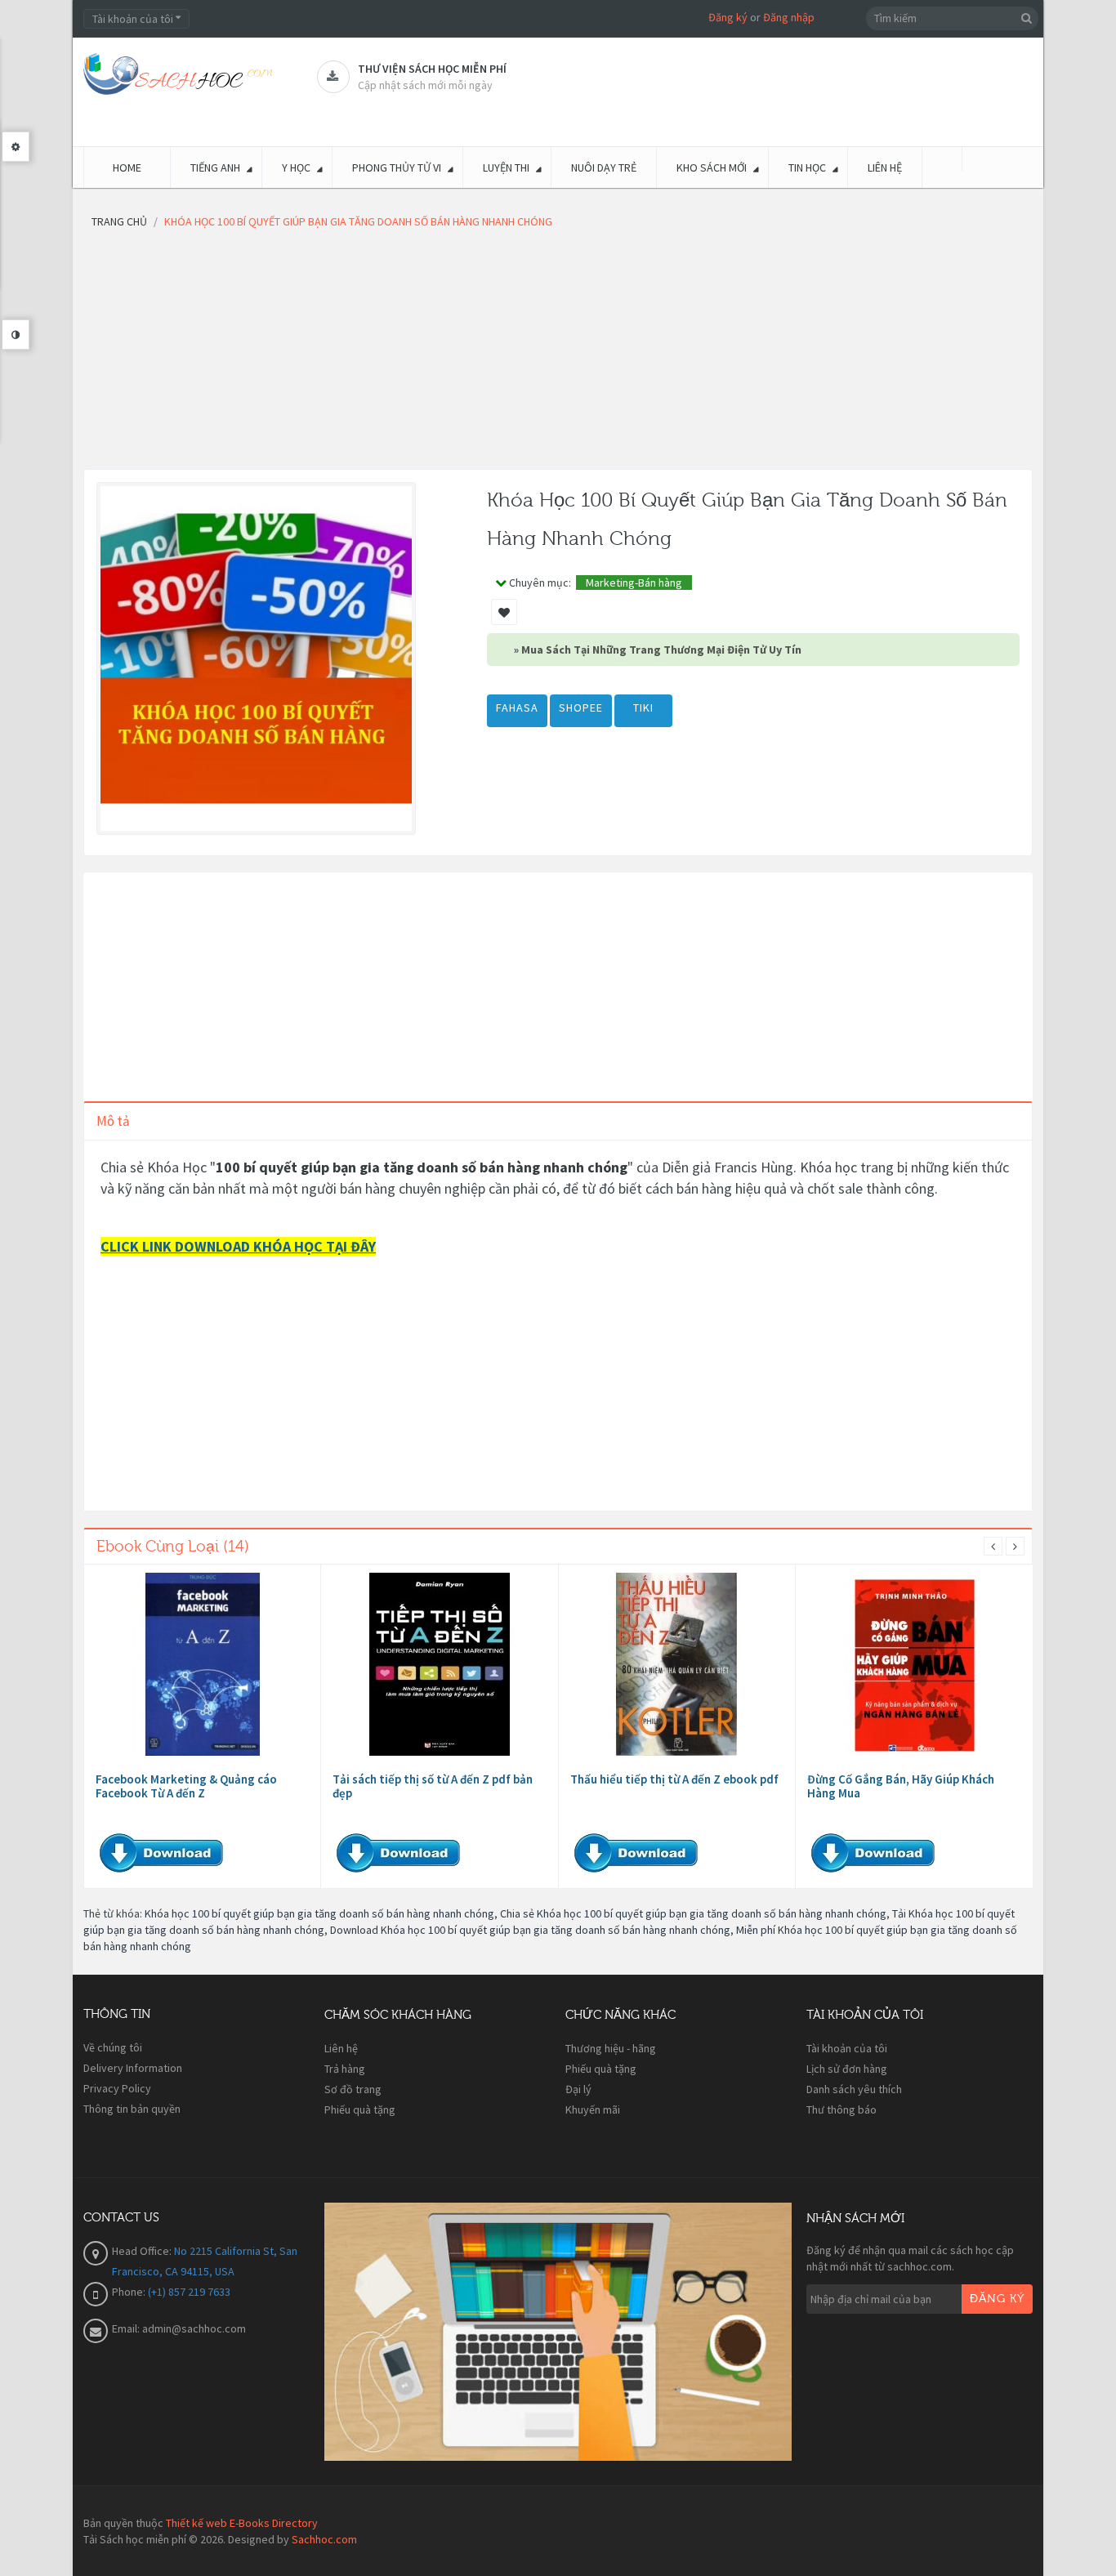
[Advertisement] (558, 355)
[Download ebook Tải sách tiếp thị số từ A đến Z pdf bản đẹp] (440, 1664)
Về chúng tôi (113, 2047)
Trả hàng (345, 2069)
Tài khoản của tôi (847, 2048)
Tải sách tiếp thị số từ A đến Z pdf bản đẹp (433, 1786)
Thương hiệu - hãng (611, 2048)
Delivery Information (133, 2068)
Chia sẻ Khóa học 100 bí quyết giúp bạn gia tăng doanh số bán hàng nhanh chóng (693, 1913)
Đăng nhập (789, 17)
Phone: (130, 2292)
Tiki (643, 708)
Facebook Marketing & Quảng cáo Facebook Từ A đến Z (186, 1786)
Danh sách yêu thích (854, 2089)
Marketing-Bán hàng (634, 583)
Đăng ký (728, 17)
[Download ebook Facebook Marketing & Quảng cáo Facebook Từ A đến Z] (203, 1664)
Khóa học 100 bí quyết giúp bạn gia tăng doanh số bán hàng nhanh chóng (319, 1913)
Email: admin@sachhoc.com (179, 2328)
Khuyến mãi (593, 2109)
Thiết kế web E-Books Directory (242, 2523)
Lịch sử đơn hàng (847, 2069)
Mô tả (113, 1121)
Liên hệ (341, 2048)
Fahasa (517, 708)
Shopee (581, 708)
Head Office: (143, 2251)
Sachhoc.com (324, 2539)
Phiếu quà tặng (360, 2109)
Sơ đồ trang (353, 2089)
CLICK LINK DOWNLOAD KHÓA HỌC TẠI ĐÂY (238, 1246)
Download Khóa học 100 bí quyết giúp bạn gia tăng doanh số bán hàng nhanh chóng (530, 1930)
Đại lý (578, 2089)
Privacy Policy (117, 2088)
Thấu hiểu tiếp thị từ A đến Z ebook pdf (674, 1779)
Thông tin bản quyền (132, 2109)
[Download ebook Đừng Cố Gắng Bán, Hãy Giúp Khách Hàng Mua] (914, 1664)
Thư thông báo (841, 2109)
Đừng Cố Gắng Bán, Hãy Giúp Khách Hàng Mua (901, 1786)
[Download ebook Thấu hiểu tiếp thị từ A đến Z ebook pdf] (676, 1664)
